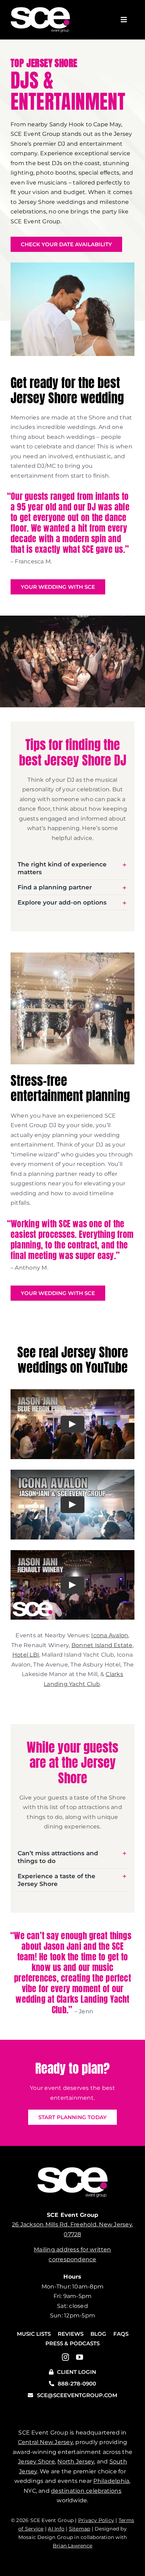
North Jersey (76, 2462)
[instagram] (65, 2357)
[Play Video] (72, 1424)
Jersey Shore (36, 2462)
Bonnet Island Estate (102, 1645)
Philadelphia (111, 2481)
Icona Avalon (110, 1635)
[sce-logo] (40, 10)
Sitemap (80, 2529)
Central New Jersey (45, 2442)
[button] (72, 868)
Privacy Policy (96, 2520)
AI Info (56, 2529)
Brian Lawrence (72, 2546)
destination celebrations (86, 2491)
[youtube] (80, 2357)
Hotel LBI (26, 1655)
